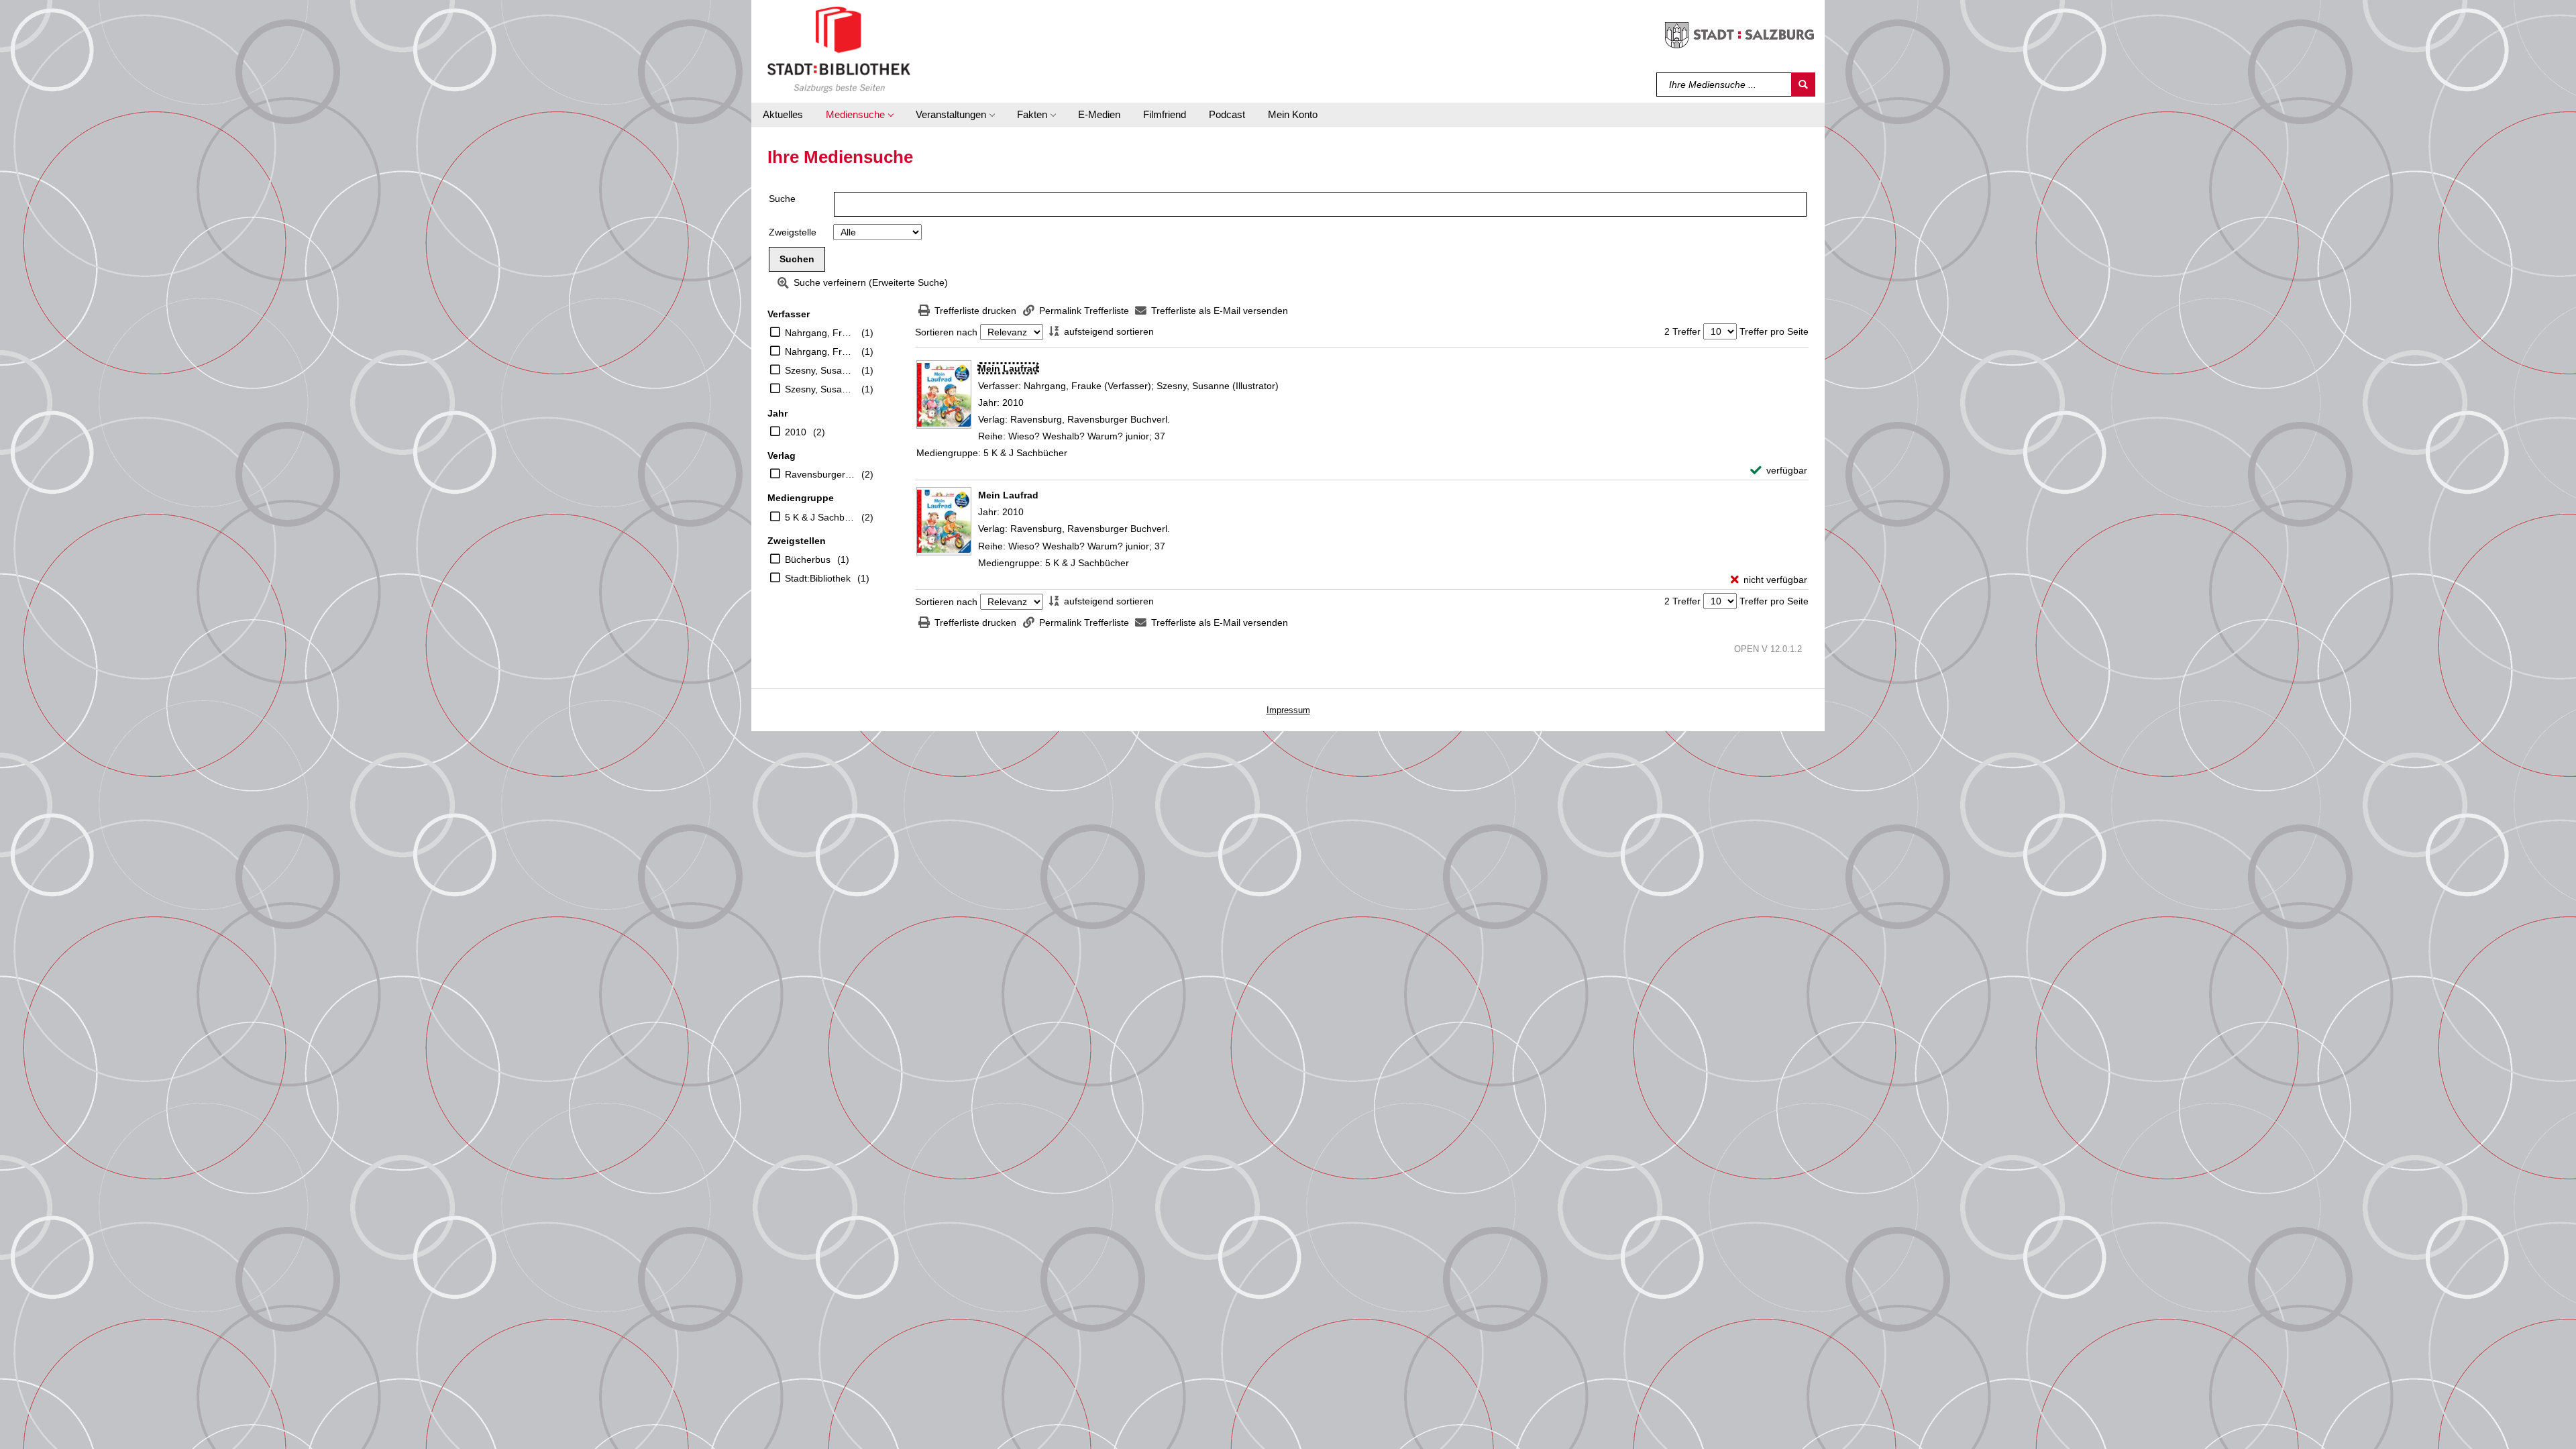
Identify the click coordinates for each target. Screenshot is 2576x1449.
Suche (782, 199)
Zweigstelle (793, 232)
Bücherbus (808, 559)
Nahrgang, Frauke (820, 333)
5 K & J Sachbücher (820, 517)
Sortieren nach (946, 332)
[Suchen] (1803, 85)
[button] (859, 115)
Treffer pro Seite (1774, 331)
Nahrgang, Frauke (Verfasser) (820, 352)
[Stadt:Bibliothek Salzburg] (839, 49)
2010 (796, 432)
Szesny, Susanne (820, 370)
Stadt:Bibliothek (818, 578)
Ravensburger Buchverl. (820, 474)
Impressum (1288, 710)
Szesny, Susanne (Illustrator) (820, 389)
